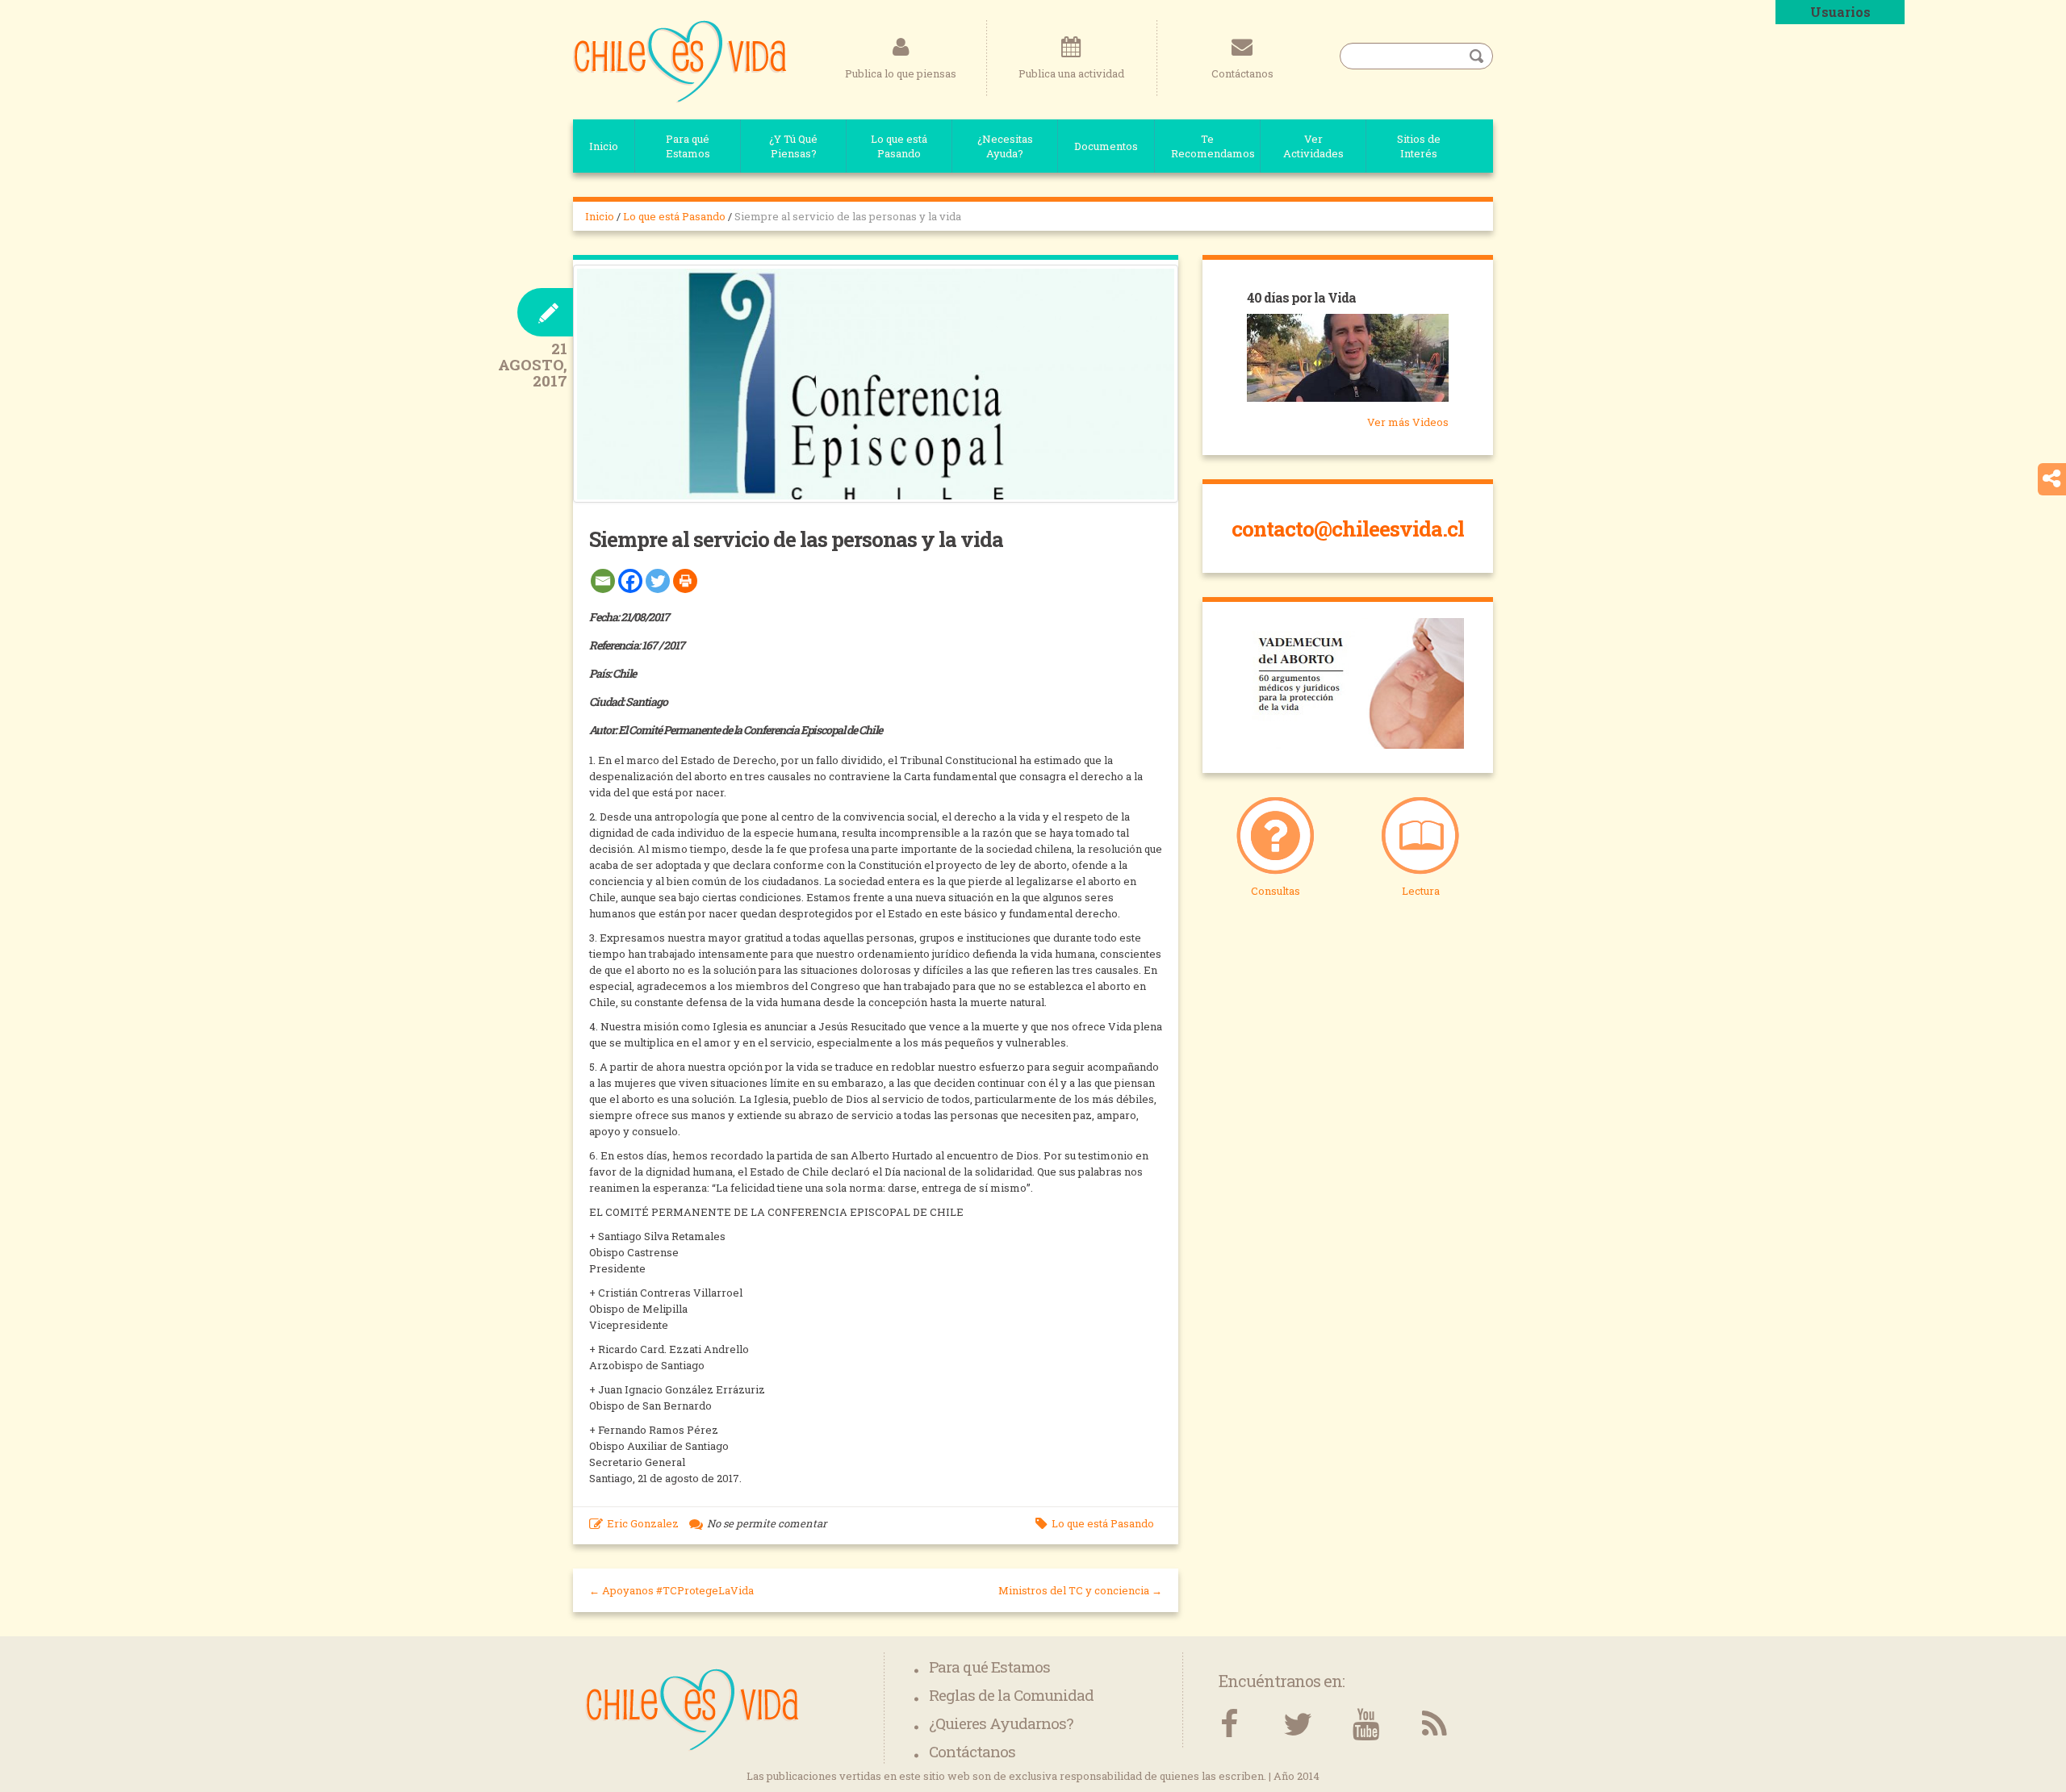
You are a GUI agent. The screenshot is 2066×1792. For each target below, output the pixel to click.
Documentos (1106, 146)
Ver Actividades (1313, 146)
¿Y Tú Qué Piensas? (793, 146)
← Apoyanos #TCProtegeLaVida (671, 1590)
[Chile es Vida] (680, 61)
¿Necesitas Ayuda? (1005, 146)
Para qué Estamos (688, 146)
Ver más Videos (1408, 422)
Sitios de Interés (1419, 146)
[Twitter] (658, 581)
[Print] (685, 581)
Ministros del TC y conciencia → (1080, 1590)
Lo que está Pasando (899, 146)
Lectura (1421, 891)
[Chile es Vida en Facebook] (1229, 1725)
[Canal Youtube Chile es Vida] (1366, 1725)
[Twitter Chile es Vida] (1297, 1725)
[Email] (603, 581)
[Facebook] (630, 581)
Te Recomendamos (1213, 146)
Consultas (1276, 891)
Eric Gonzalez (643, 1523)
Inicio (604, 146)
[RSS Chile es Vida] (1434, 1725)
